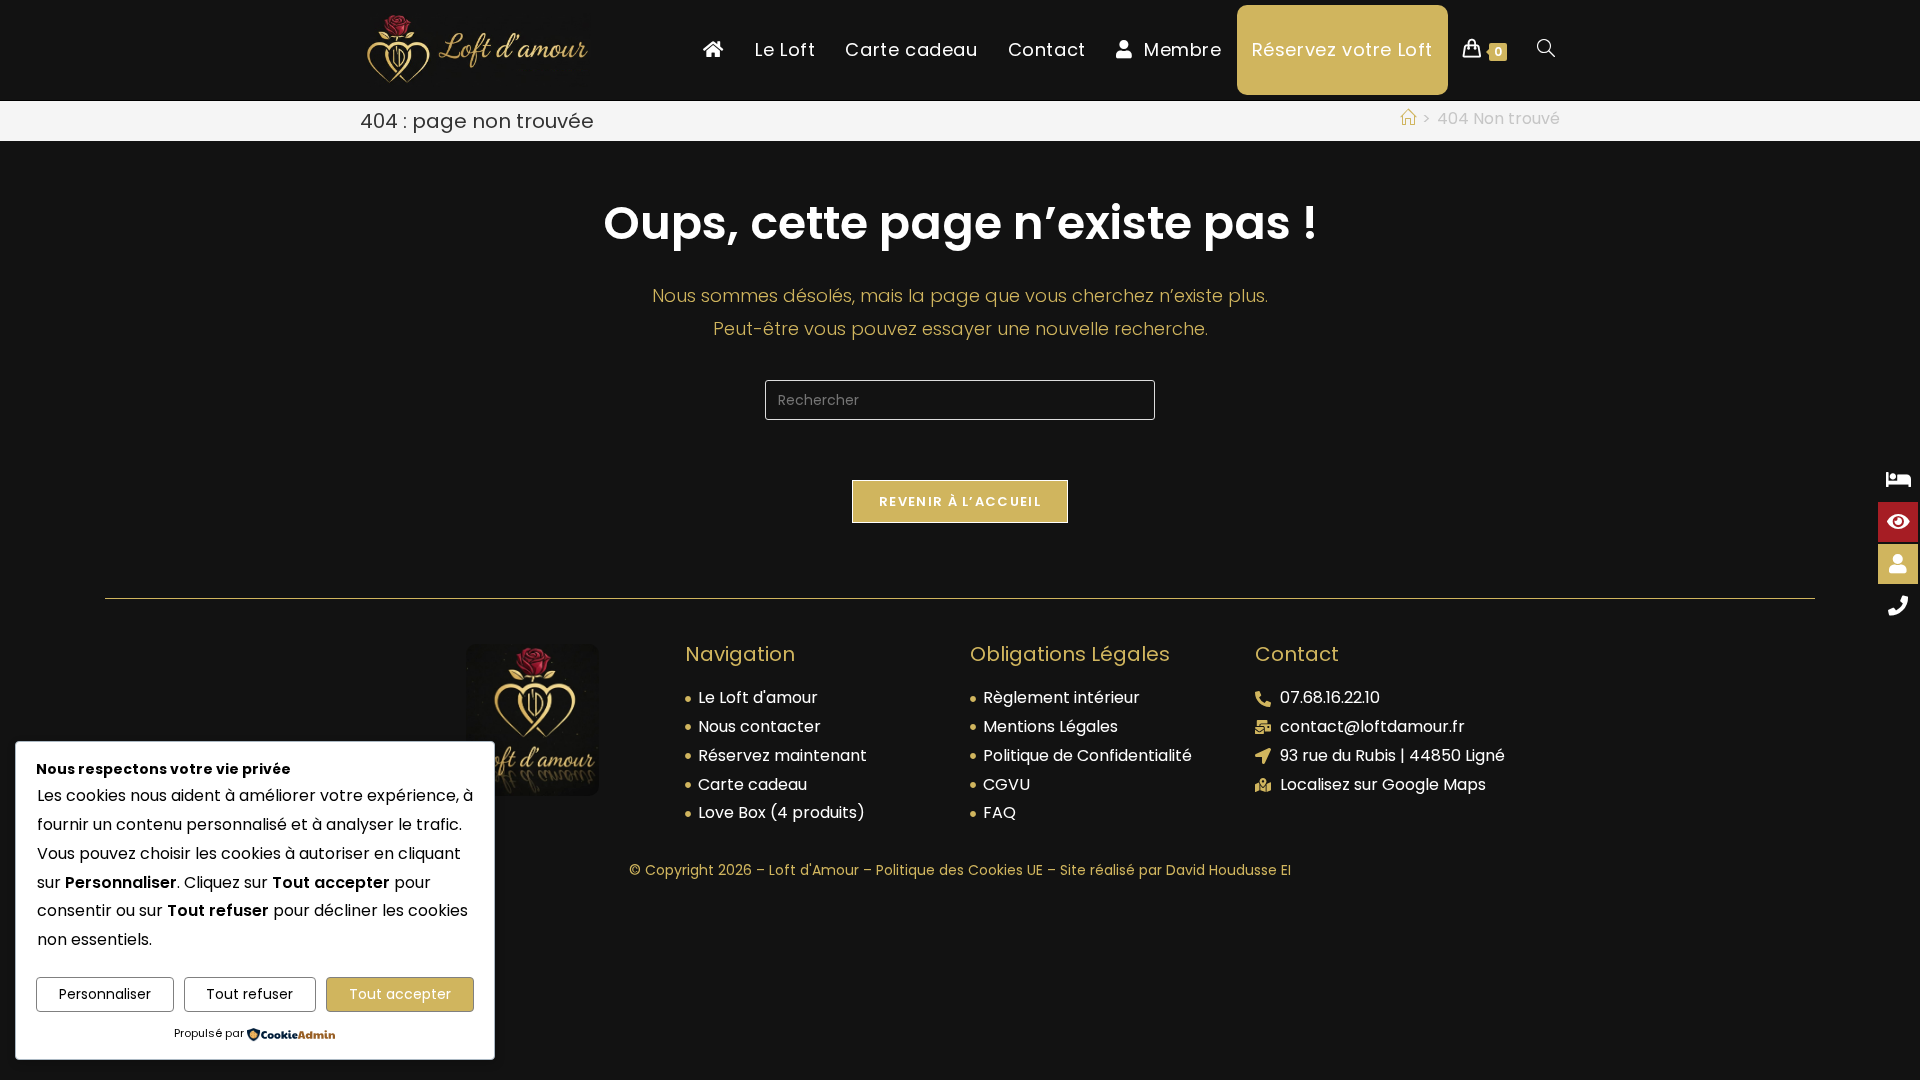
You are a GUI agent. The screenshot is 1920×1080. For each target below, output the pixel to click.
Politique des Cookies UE (959, 870)
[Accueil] (1408, 118)
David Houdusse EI (1228, 870)
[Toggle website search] (1546, 50)
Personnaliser (105, 994)
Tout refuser (249, 994)
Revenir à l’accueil (960, 501)
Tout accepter (400, 994)
